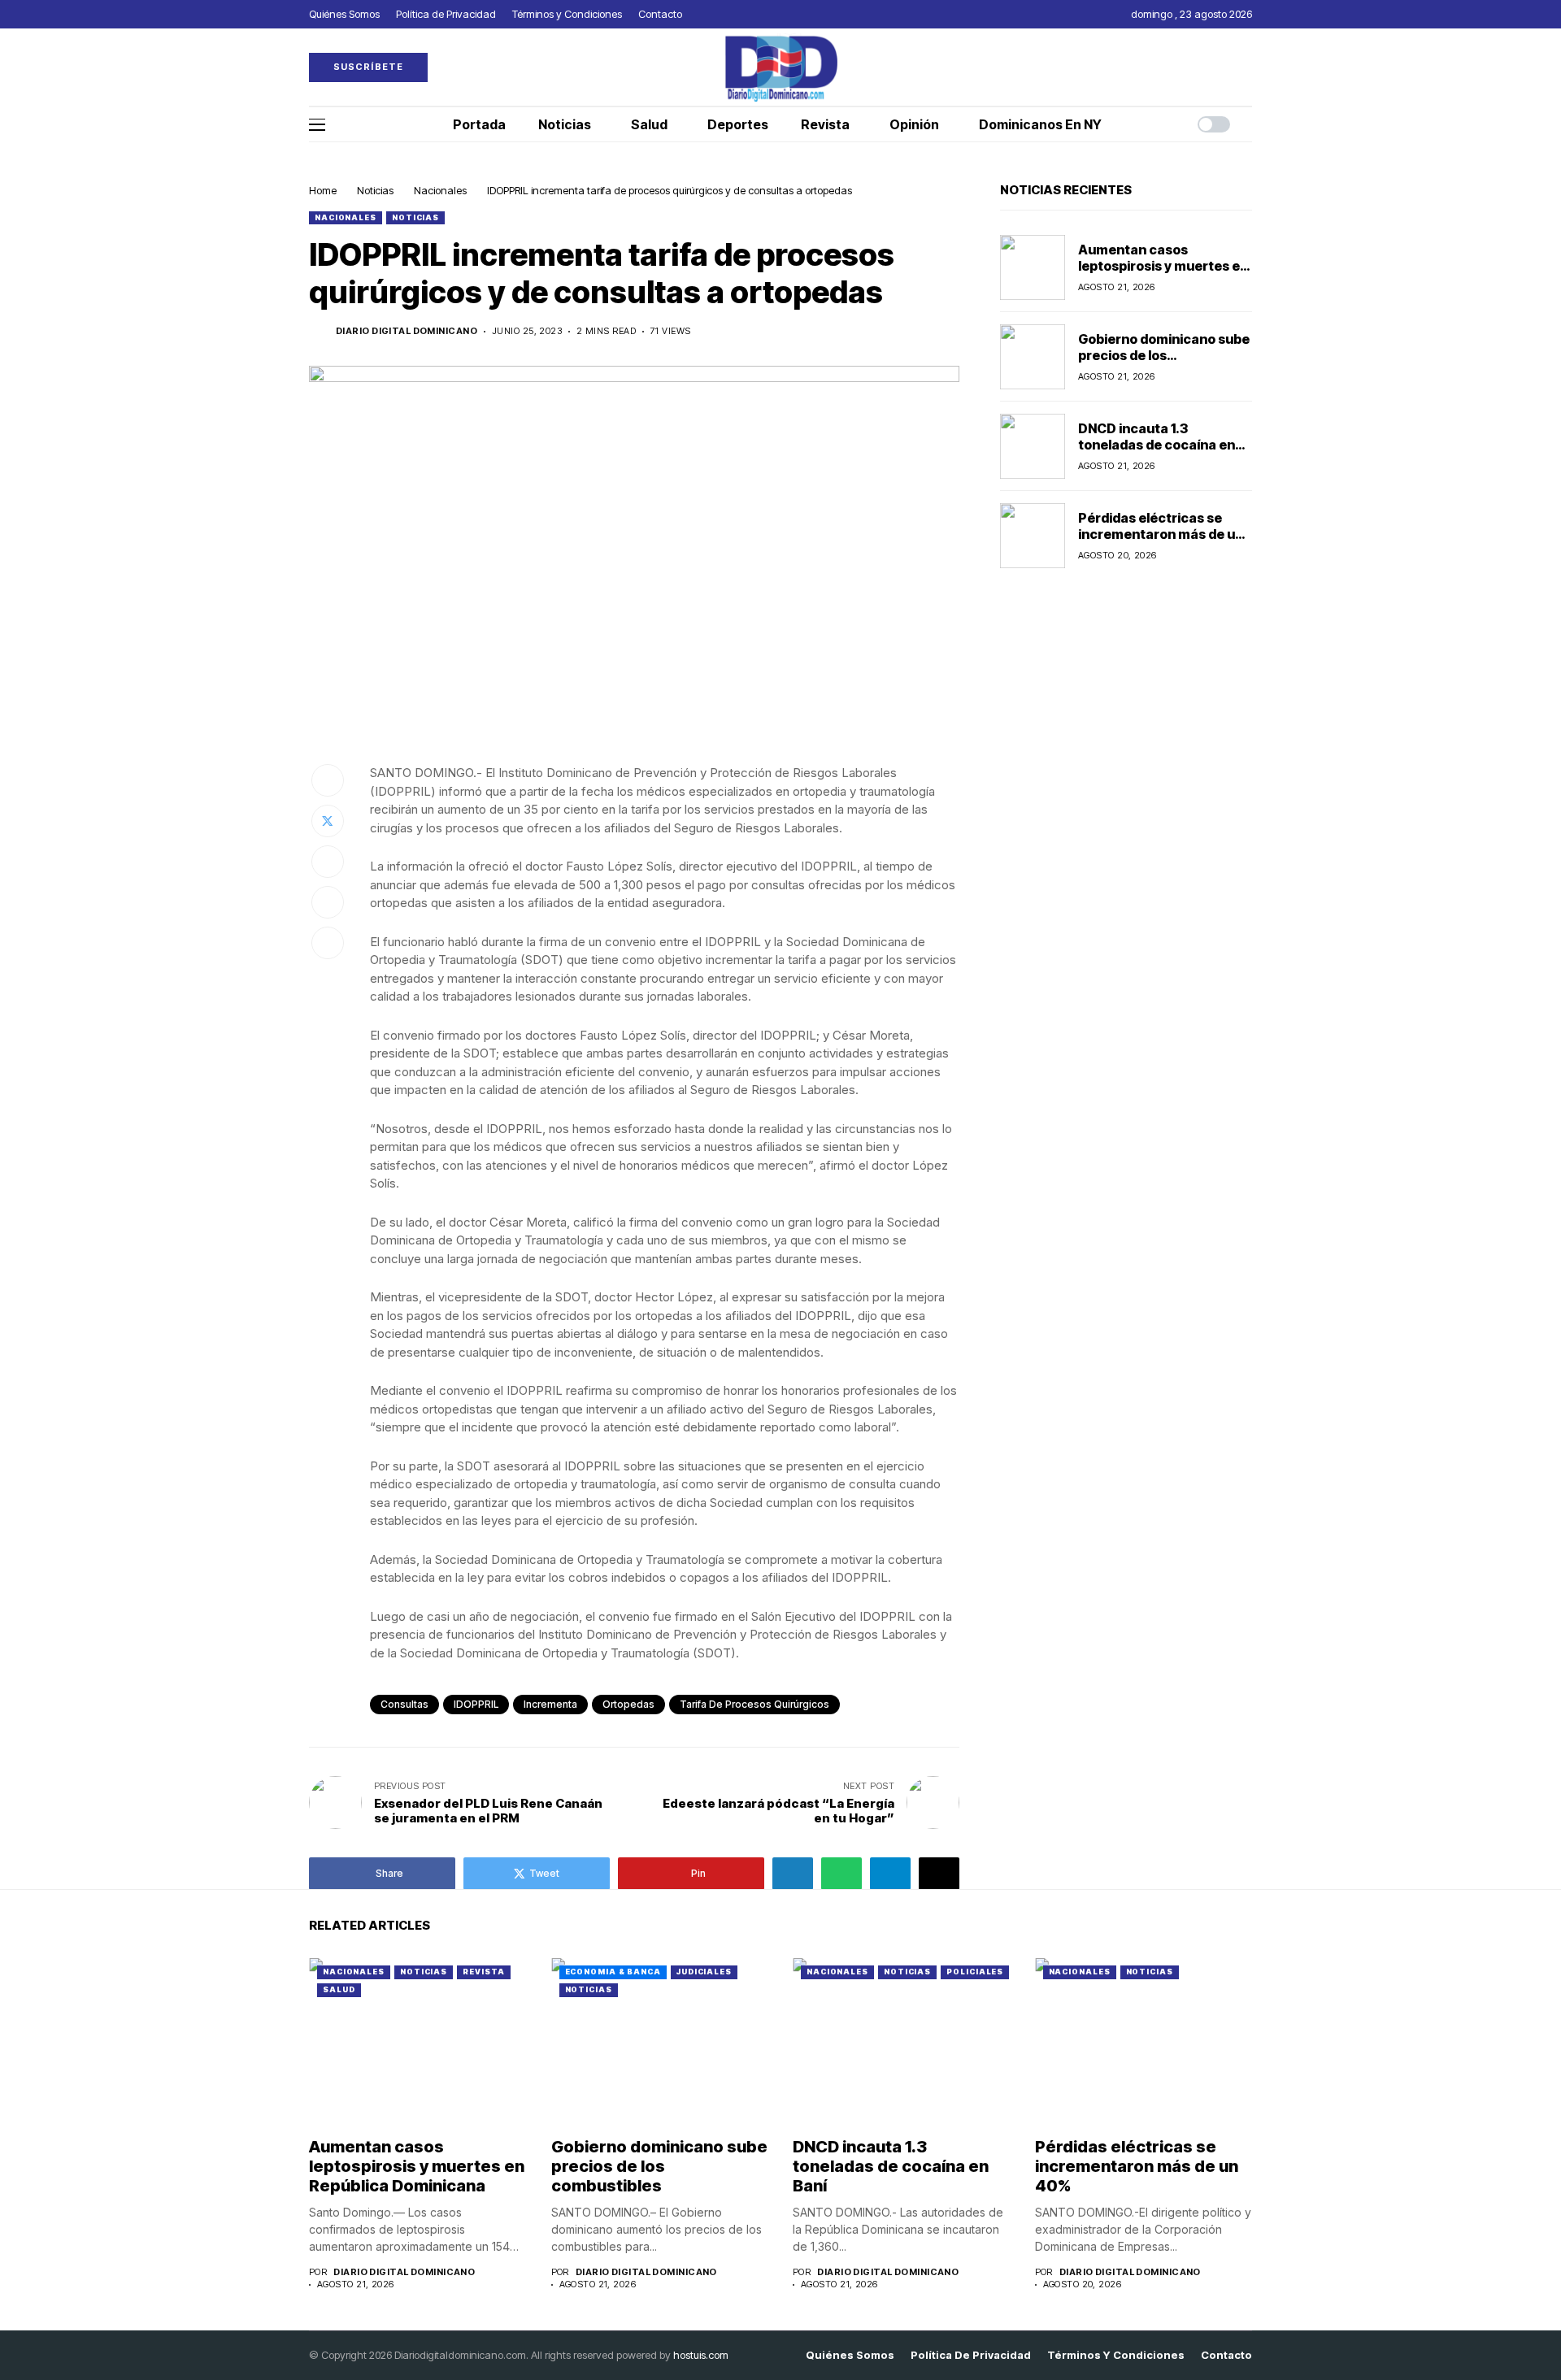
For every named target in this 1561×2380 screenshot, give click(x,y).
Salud (339, 1989)
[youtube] (1248, 67)
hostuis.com (701, 2355)
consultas (404, 1704)
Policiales (975, 1972)
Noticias (375, 190)
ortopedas (628, 1704)
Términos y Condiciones (1116, 2355)
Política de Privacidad (971, 2355)
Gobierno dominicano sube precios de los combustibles (1164, 354)
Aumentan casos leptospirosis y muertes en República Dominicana (1163, 265)
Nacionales (440, 190)
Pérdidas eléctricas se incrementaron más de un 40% (1161, 533)
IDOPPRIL (476, 1704)
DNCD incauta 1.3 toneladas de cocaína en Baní (1157, 444)
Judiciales (704, 1972)
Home (323, 190)
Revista (483, 1972)
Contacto (1226, 2355)
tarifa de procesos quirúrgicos (754, 1704)
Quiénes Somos (850, 2355)
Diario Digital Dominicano (407, 331)
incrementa (550, 1704)
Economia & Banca (613, 1972)
